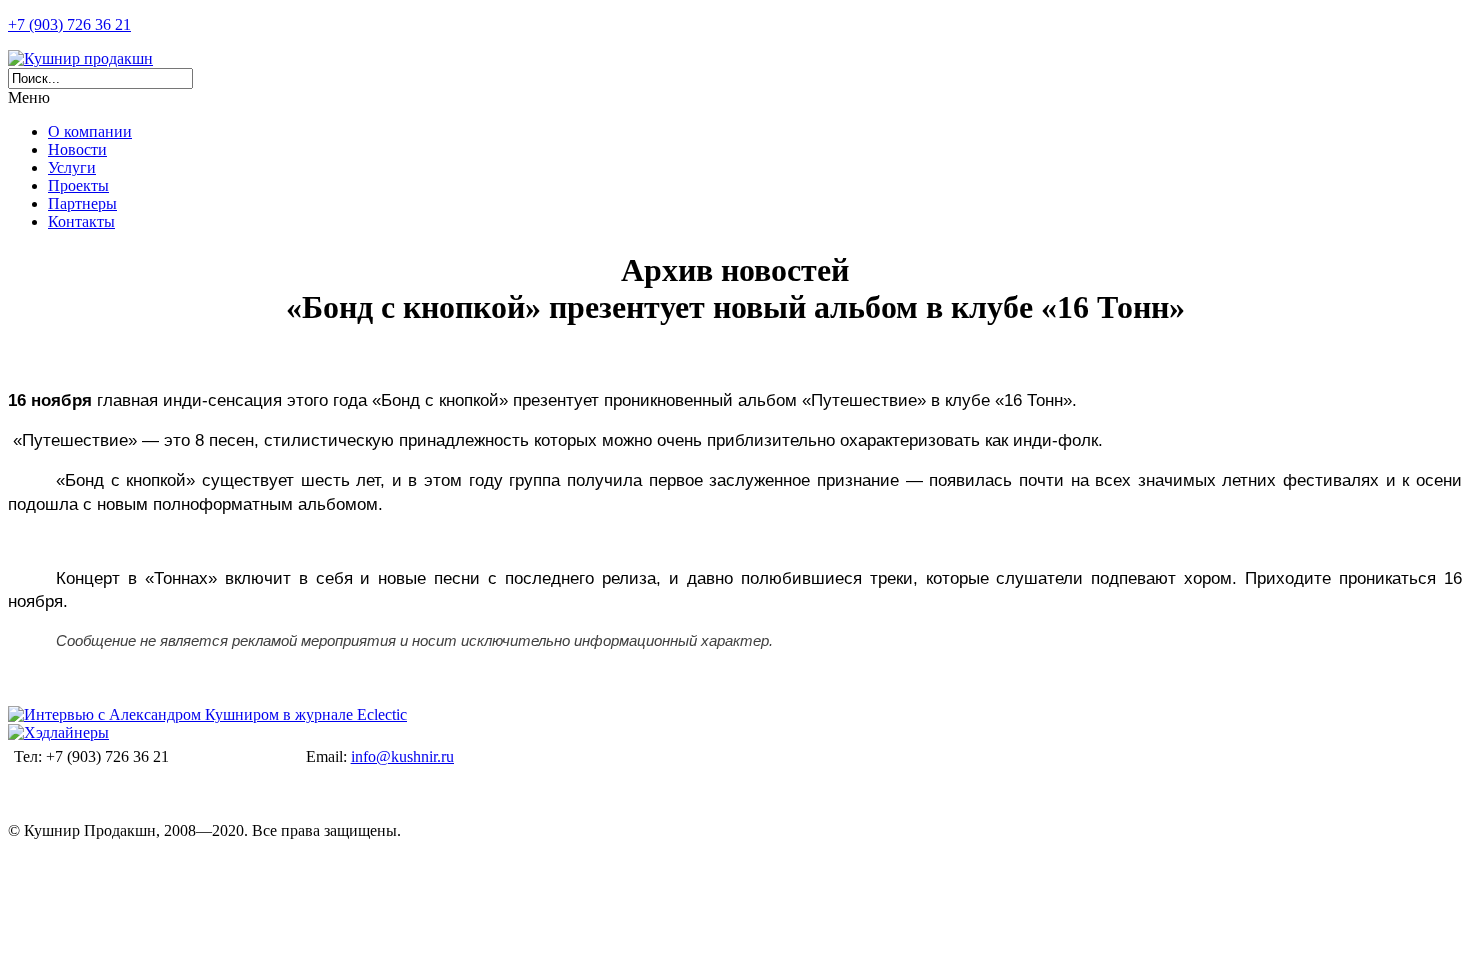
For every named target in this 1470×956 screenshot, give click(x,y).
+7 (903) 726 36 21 (69, 24)
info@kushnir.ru (402, 756)
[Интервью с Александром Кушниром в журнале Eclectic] (207, 714)
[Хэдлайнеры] (58, 732)
